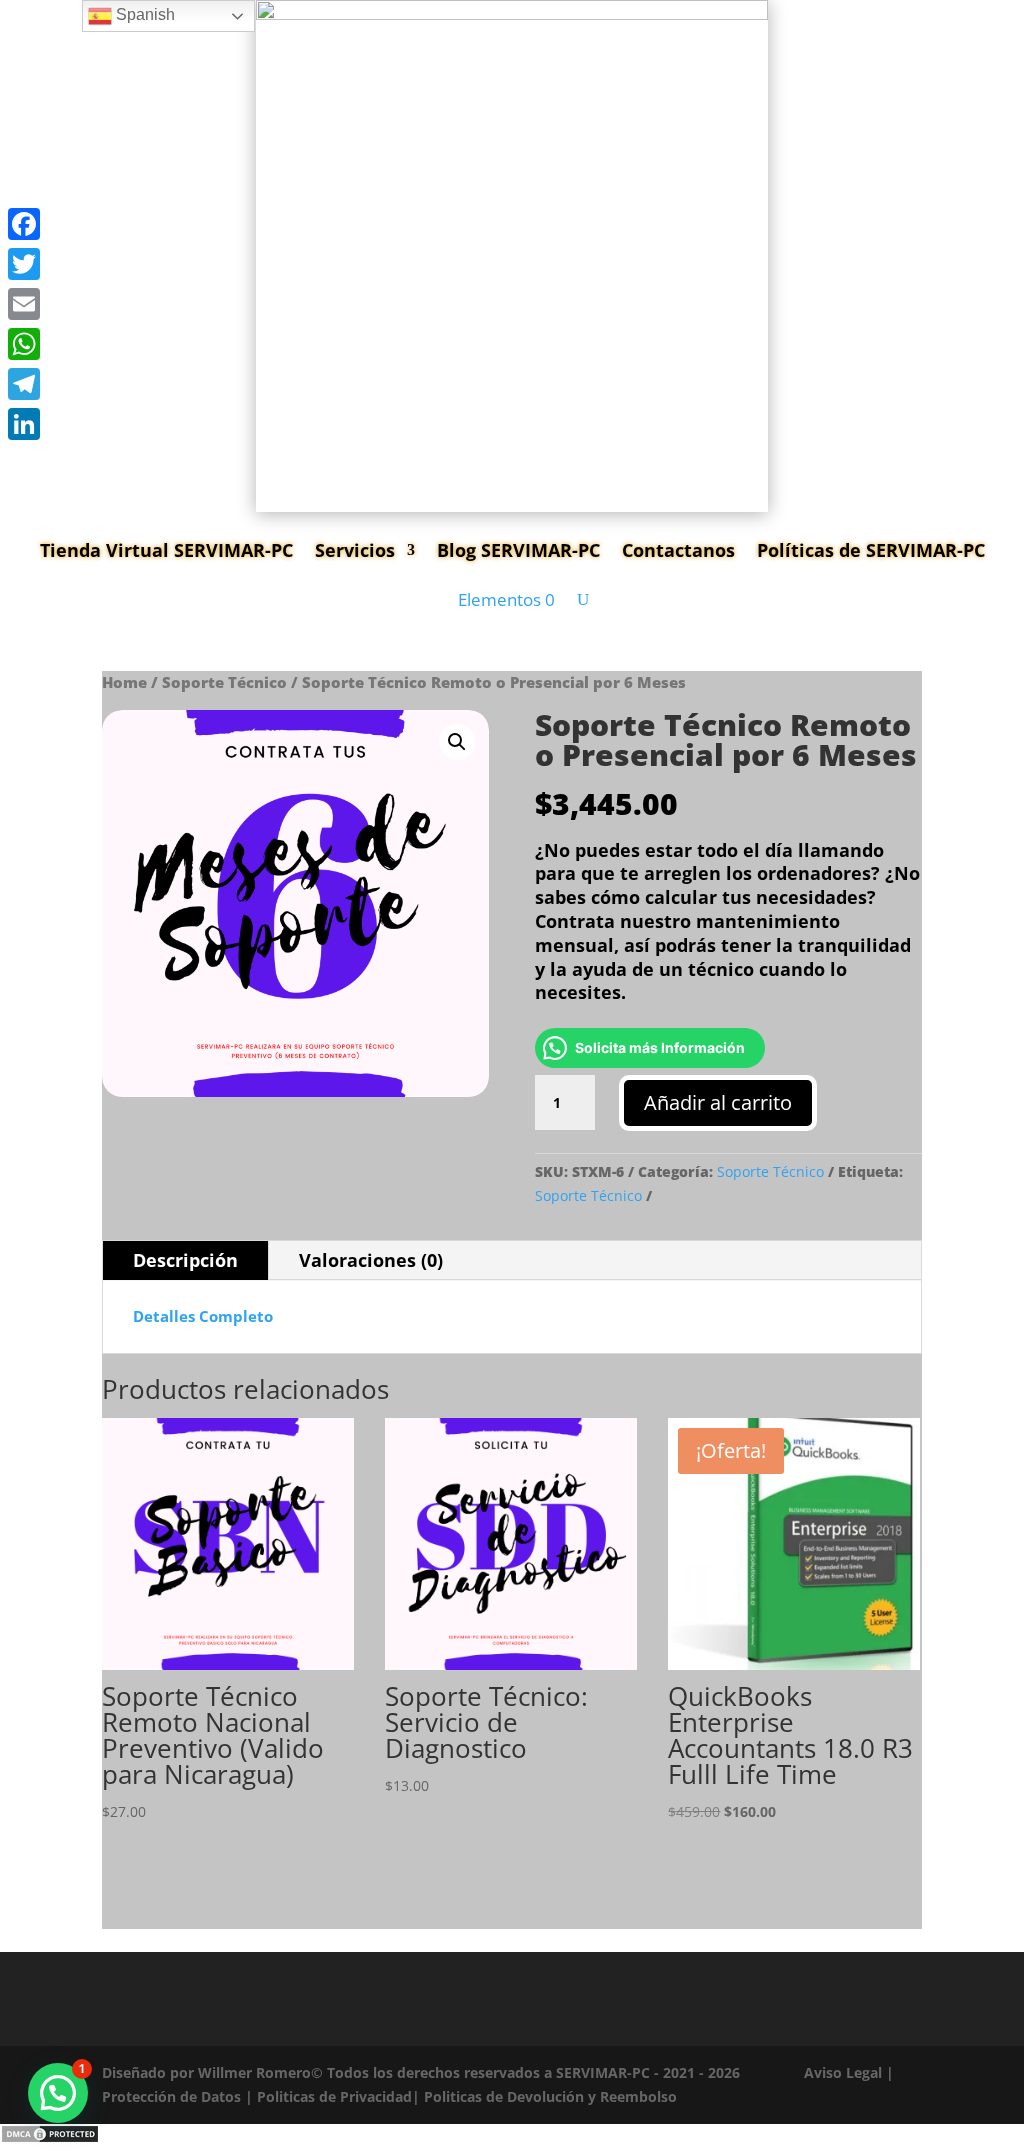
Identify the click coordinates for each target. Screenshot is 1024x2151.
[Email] (24, 304)
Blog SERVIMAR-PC (518, 550)
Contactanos (678, 550)
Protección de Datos (171, 2096)
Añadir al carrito (718, 1102)
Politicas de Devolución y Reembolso (550, 2096)
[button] (457, 742)
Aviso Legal (843, 2072)
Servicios (355, 550)
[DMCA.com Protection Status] (50, 2138)
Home (124, 682)
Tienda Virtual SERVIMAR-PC (166, 550)
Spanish (143, 14)
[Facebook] (24, 224)
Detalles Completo (203, 1316)
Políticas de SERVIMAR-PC (871, 550)
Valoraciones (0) (371, 1260)
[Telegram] (24, 384)
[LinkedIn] (24, 424)
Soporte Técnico (224, 682)
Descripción (185, 1260)
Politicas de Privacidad (334, 2096)
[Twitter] (24, 264)
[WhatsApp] (24, 344)
